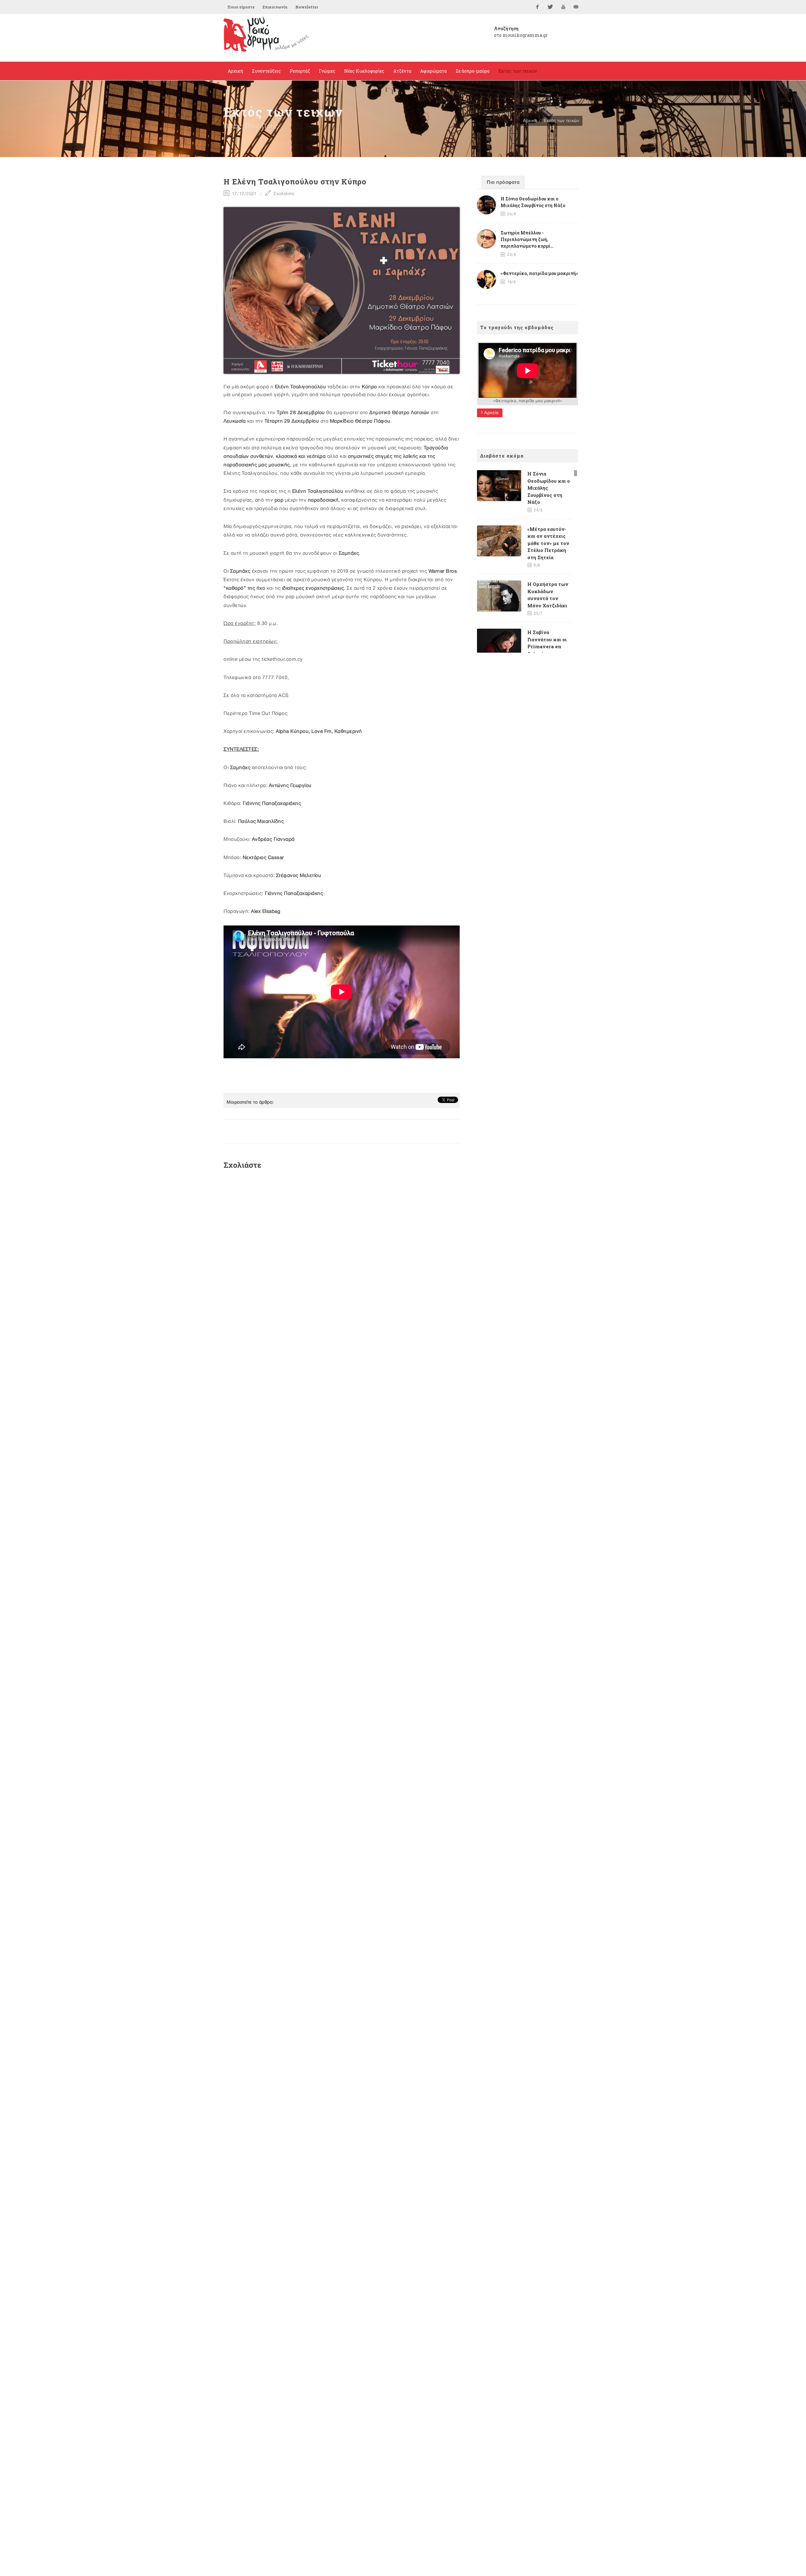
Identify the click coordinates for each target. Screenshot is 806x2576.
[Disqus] (342, 1259)
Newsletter (307, 7)
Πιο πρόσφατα (503, 183)
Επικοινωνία (275, 7)
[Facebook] (537, 7)
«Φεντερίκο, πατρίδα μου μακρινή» (539, 273)
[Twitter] (550, 7)
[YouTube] (563, 7)
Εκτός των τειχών (562, 121)
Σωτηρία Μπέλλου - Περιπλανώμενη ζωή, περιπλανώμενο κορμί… (527, 239)
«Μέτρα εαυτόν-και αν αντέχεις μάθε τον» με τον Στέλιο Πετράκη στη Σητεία (548, 543)
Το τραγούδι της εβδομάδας (517, 327)
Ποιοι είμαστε (241, 7)
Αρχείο (491, 413)
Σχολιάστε (283, 194)
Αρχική (530, 121)
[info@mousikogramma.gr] (576, 7)
